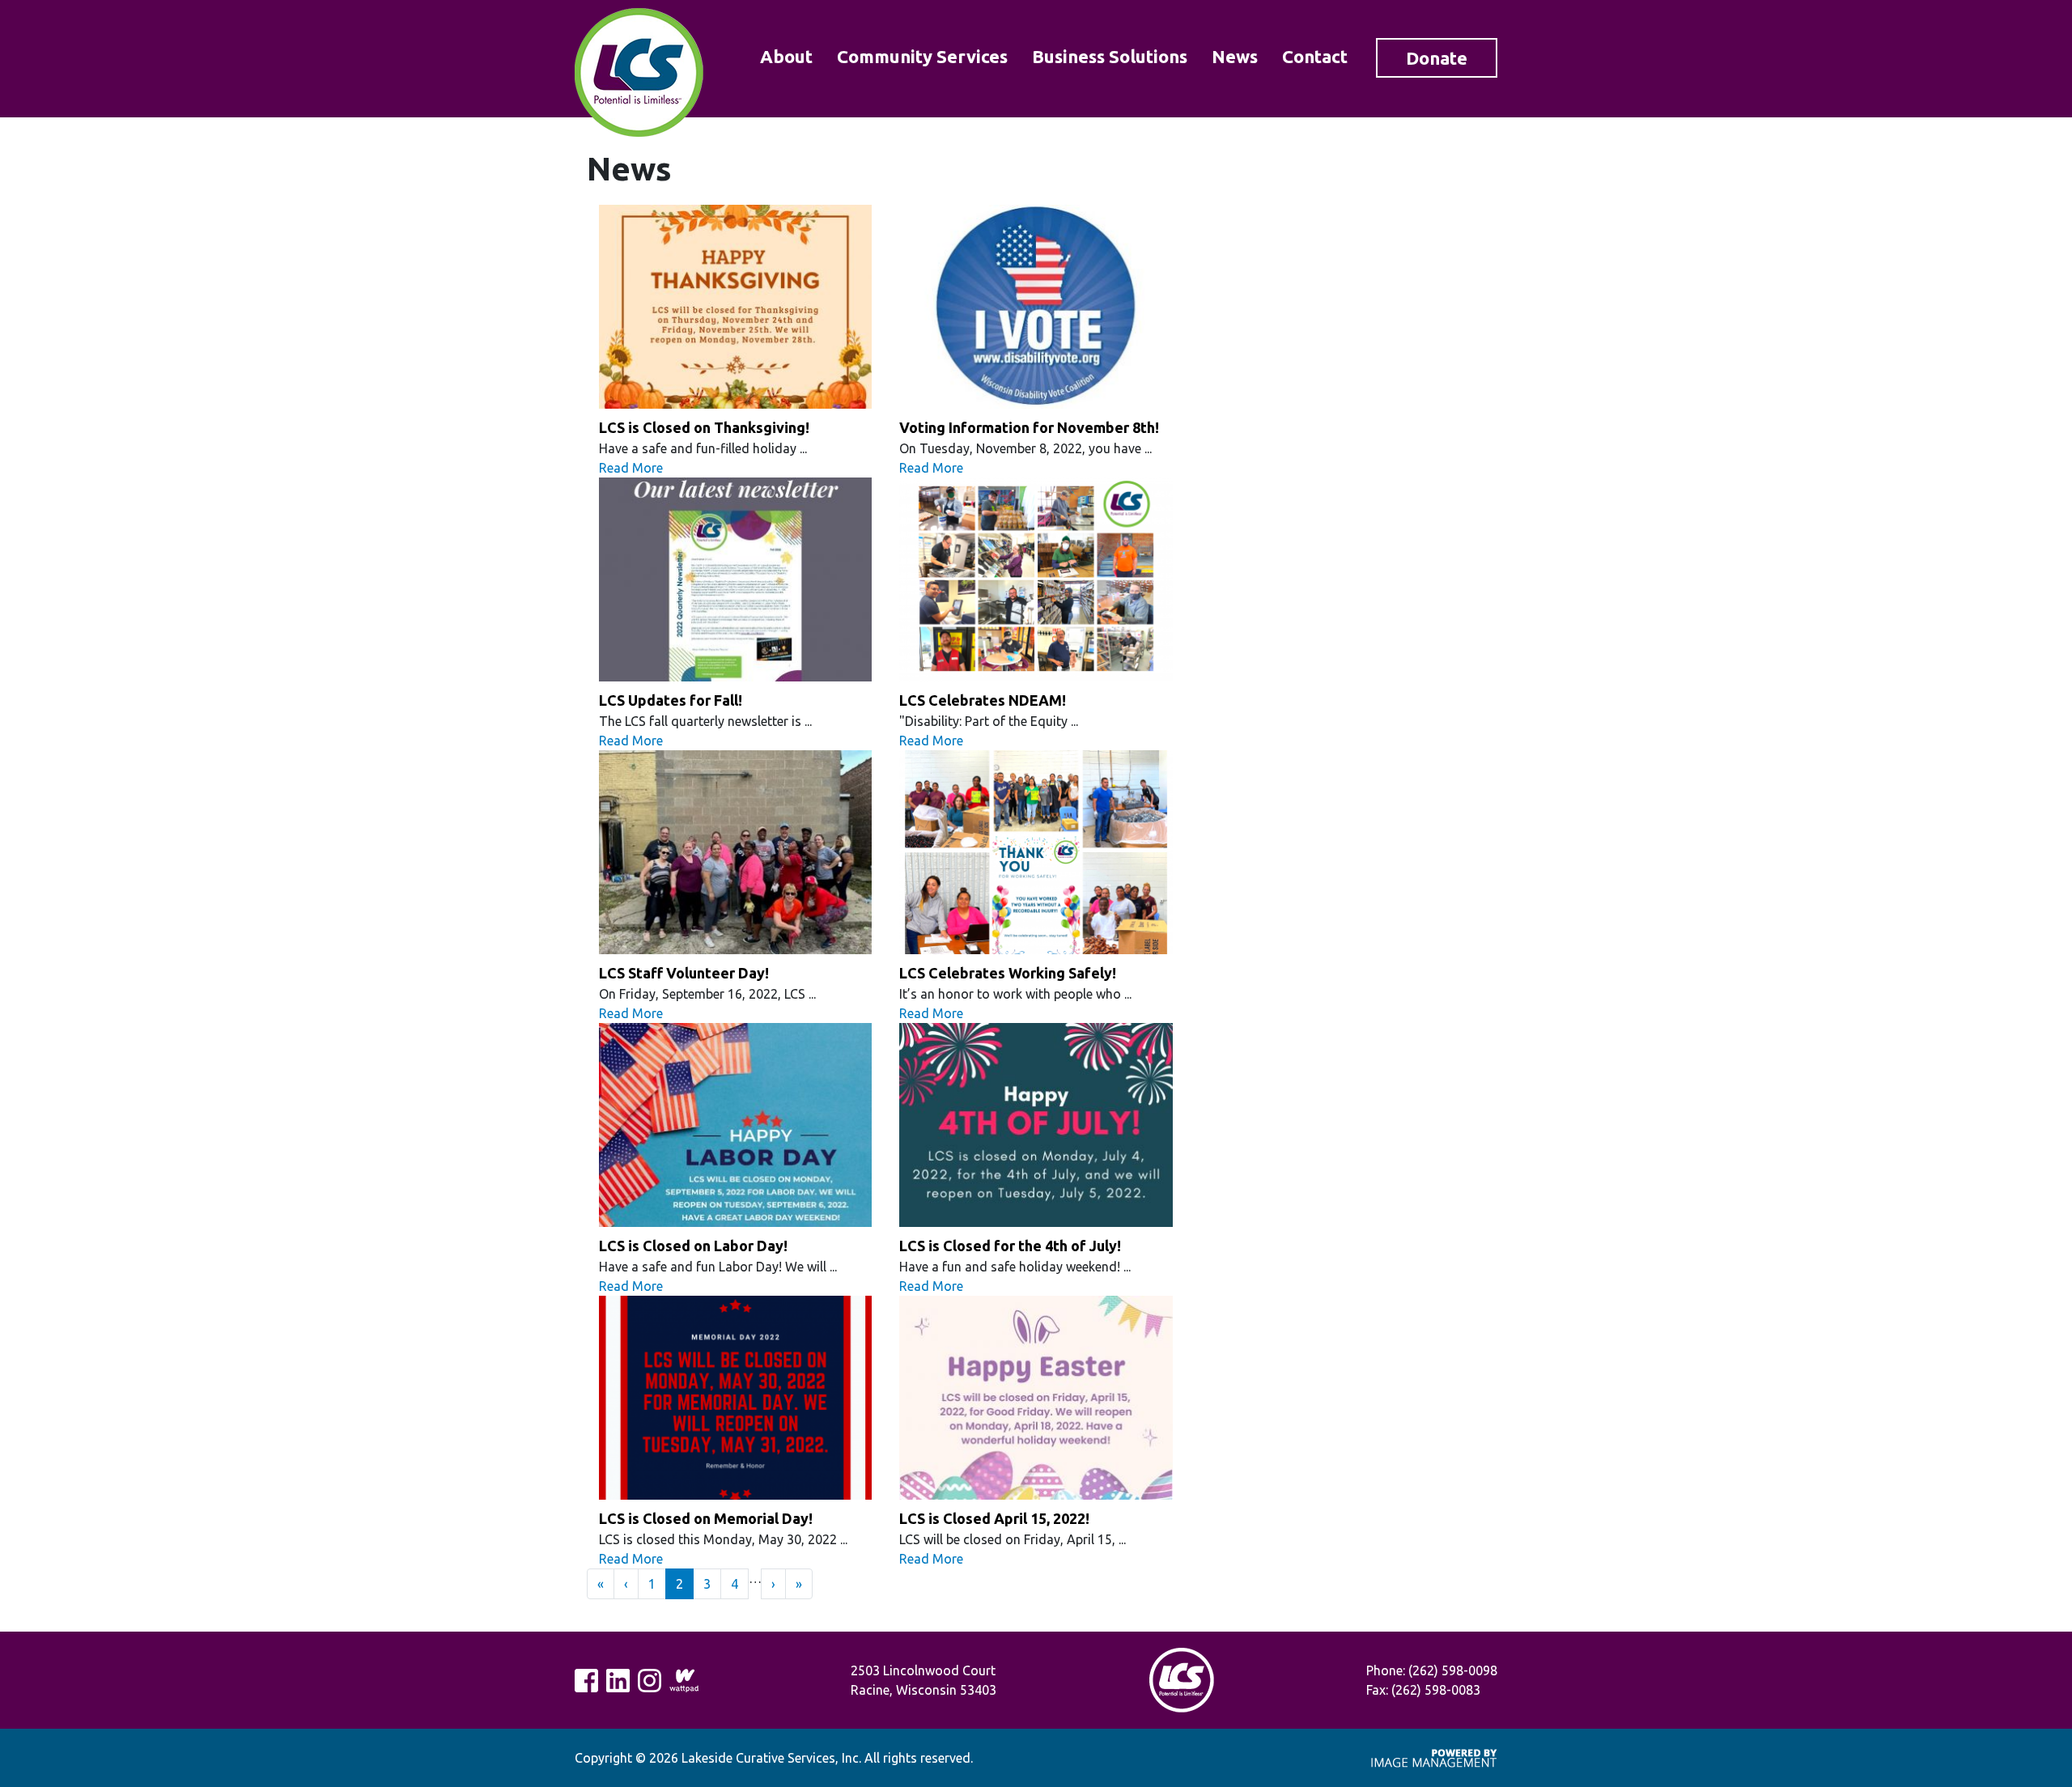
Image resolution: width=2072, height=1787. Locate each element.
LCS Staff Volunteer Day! (684, 973)
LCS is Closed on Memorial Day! (706, 1518)
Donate (1437, 58)
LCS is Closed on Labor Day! (693, 1246)
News (1235, 56)
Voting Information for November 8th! (1029, 427)
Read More (631, 468)
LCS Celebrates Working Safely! (1008, 973)
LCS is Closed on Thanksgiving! (704, 427)
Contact (1315, 56)
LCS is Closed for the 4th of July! (1010, 1246)
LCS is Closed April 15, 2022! (994, 1518)
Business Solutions (1110, 56)
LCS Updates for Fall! (671, 700)
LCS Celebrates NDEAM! (983, 700)
